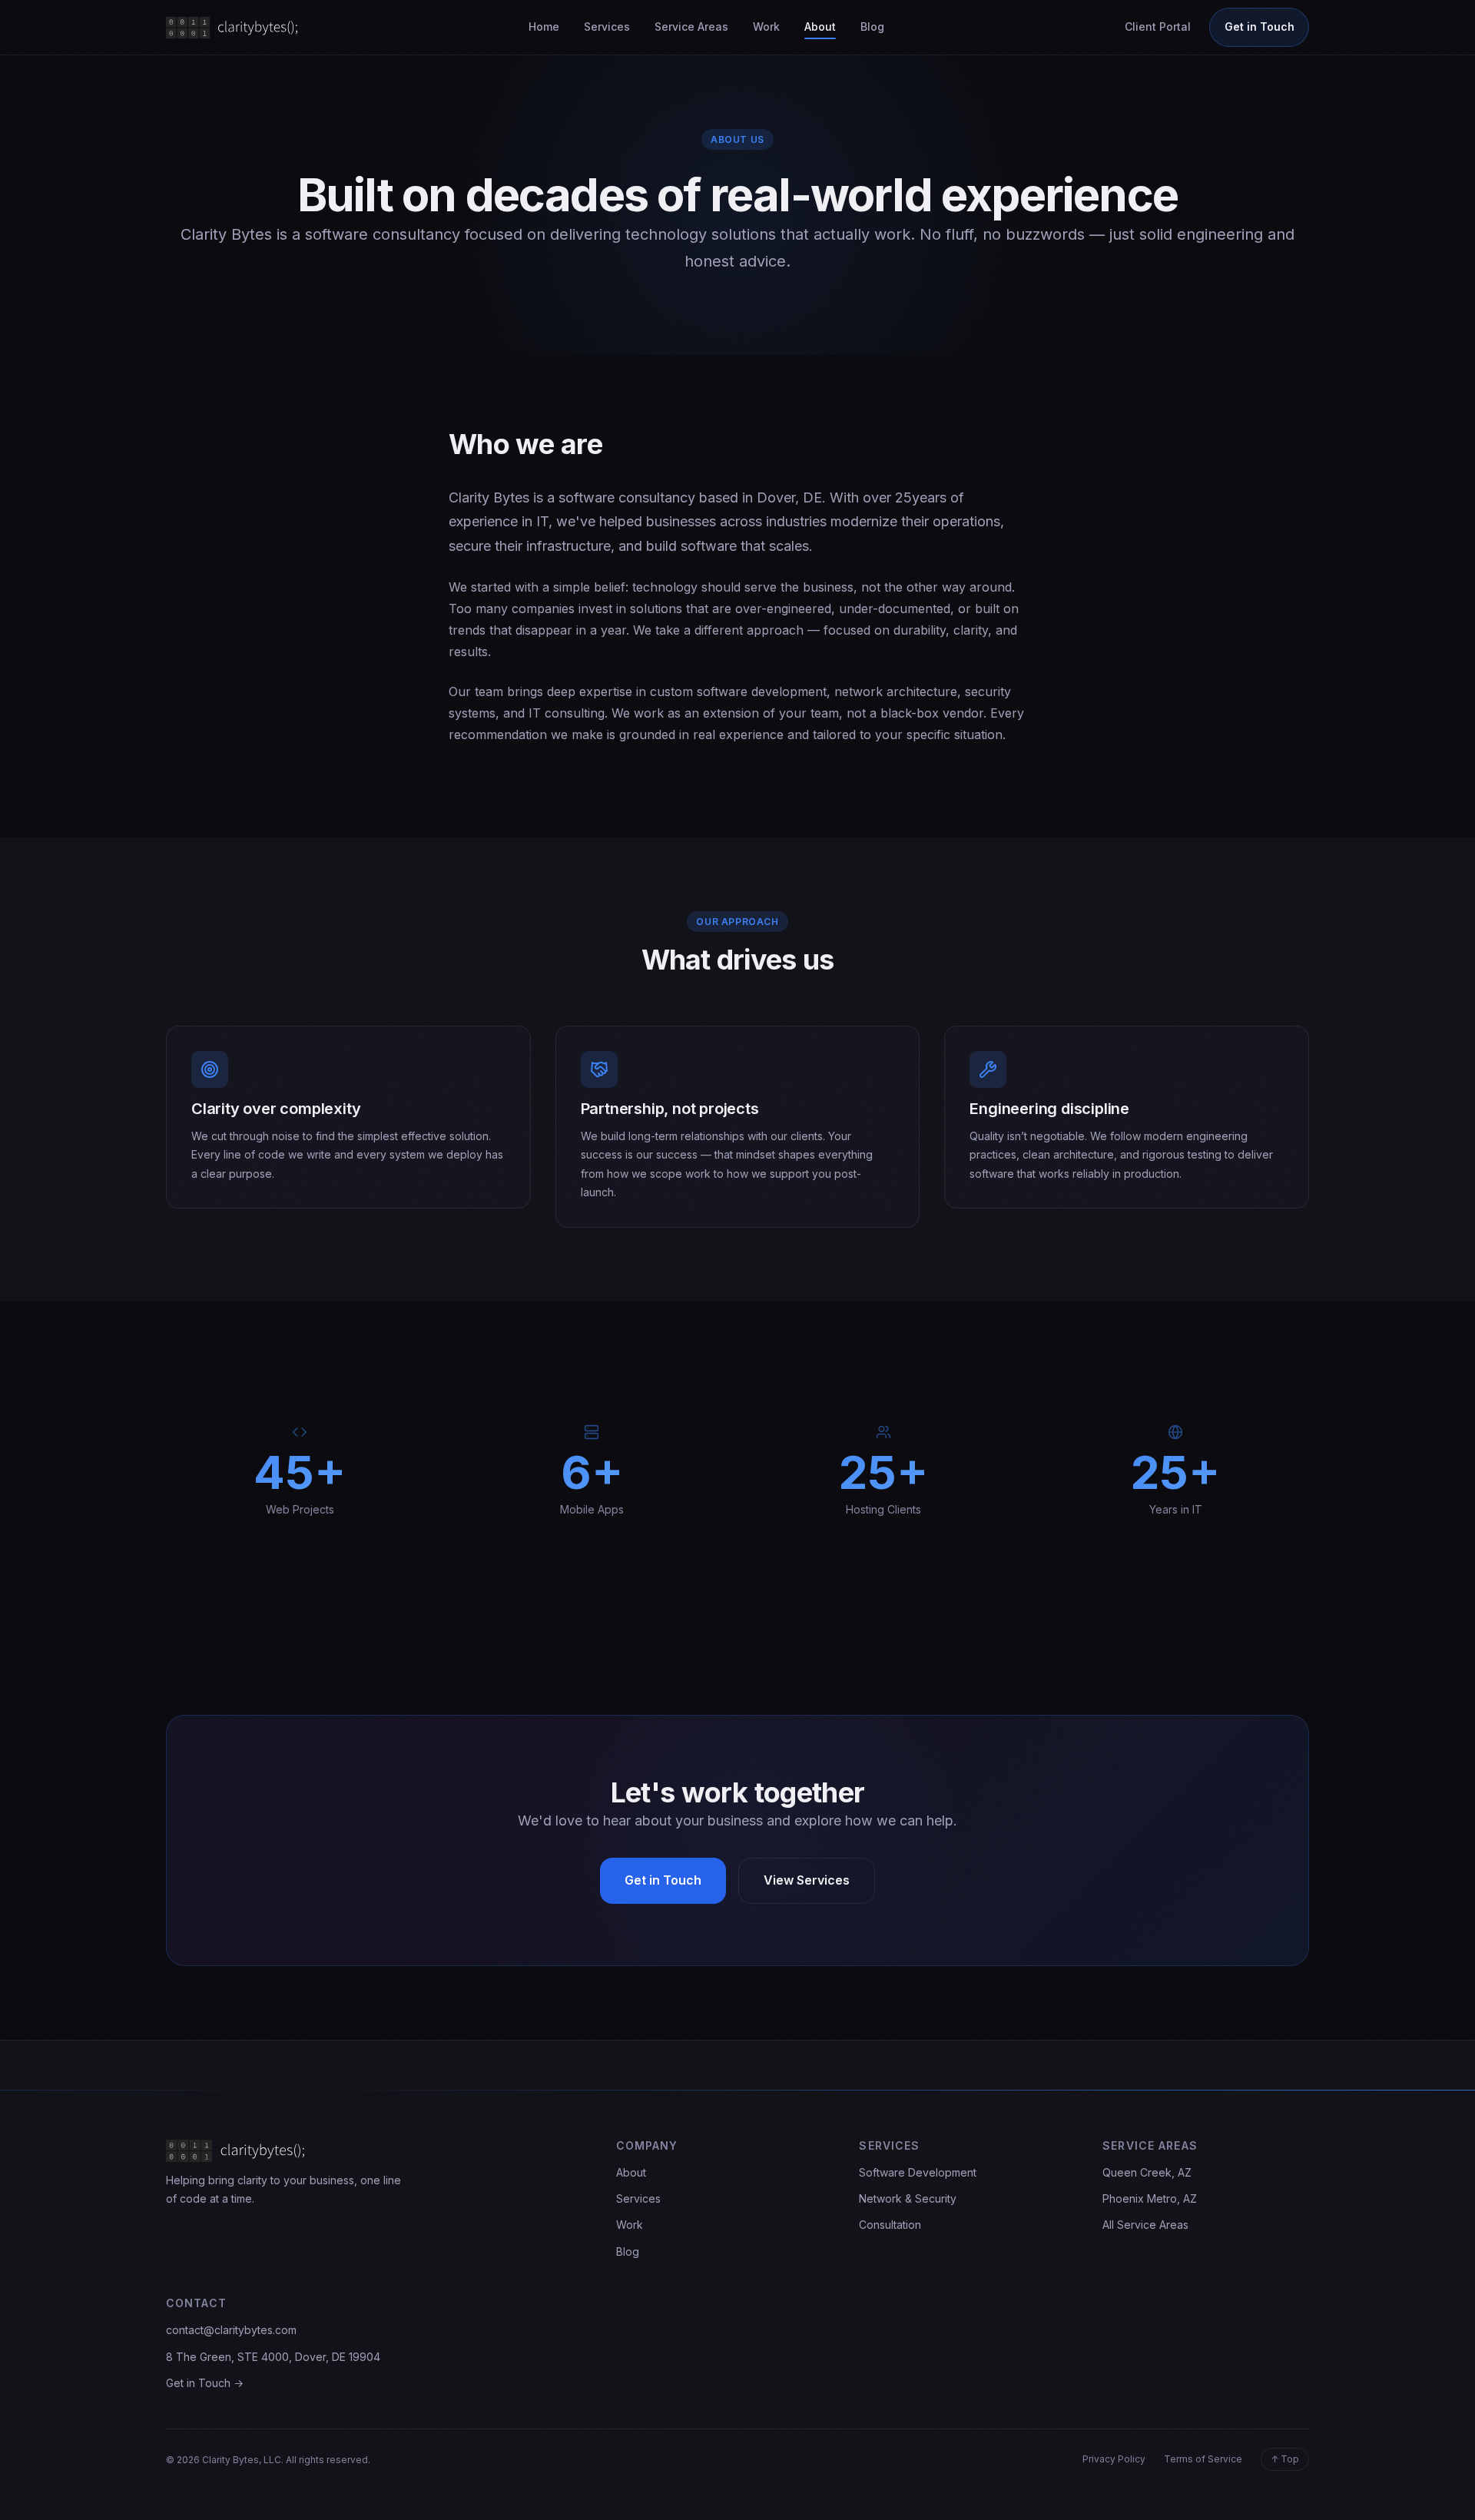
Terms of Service (1203, 2459)
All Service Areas (1145, 2225)
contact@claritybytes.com (231, 2330)
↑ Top (1285, 2459)
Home (544, 27)
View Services (807, 1880)
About (820, 27)
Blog (872, 27)
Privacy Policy (1114, 2459)
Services (607, 27)
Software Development (918, 2172)
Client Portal (1158, 27)
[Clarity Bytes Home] (232, 28)
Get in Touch (1260, 27)
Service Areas (691, 27)
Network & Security (908, 2198)
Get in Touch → (205, 2383)
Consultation (890, 2225)
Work (766, 27)
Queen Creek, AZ (1147, 2172)
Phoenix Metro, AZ (1150, 2198)
